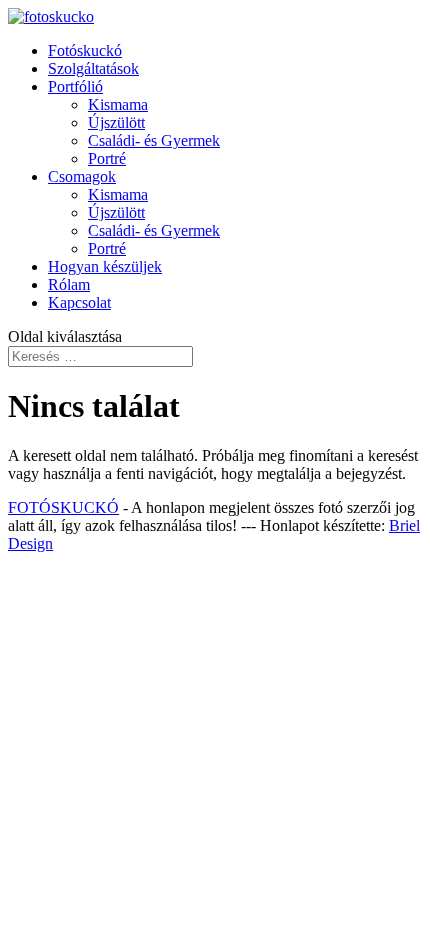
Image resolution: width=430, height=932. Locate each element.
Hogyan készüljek (105, 266)
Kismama (118, 104)
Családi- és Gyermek (154, 140)
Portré (107, 158)
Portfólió (75, 86)
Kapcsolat (79, 302)
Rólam (69, 284)
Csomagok (82, 176)
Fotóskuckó (85, 50)
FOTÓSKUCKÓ (63, 507)
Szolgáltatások (93, 68)
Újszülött (116, 122)
